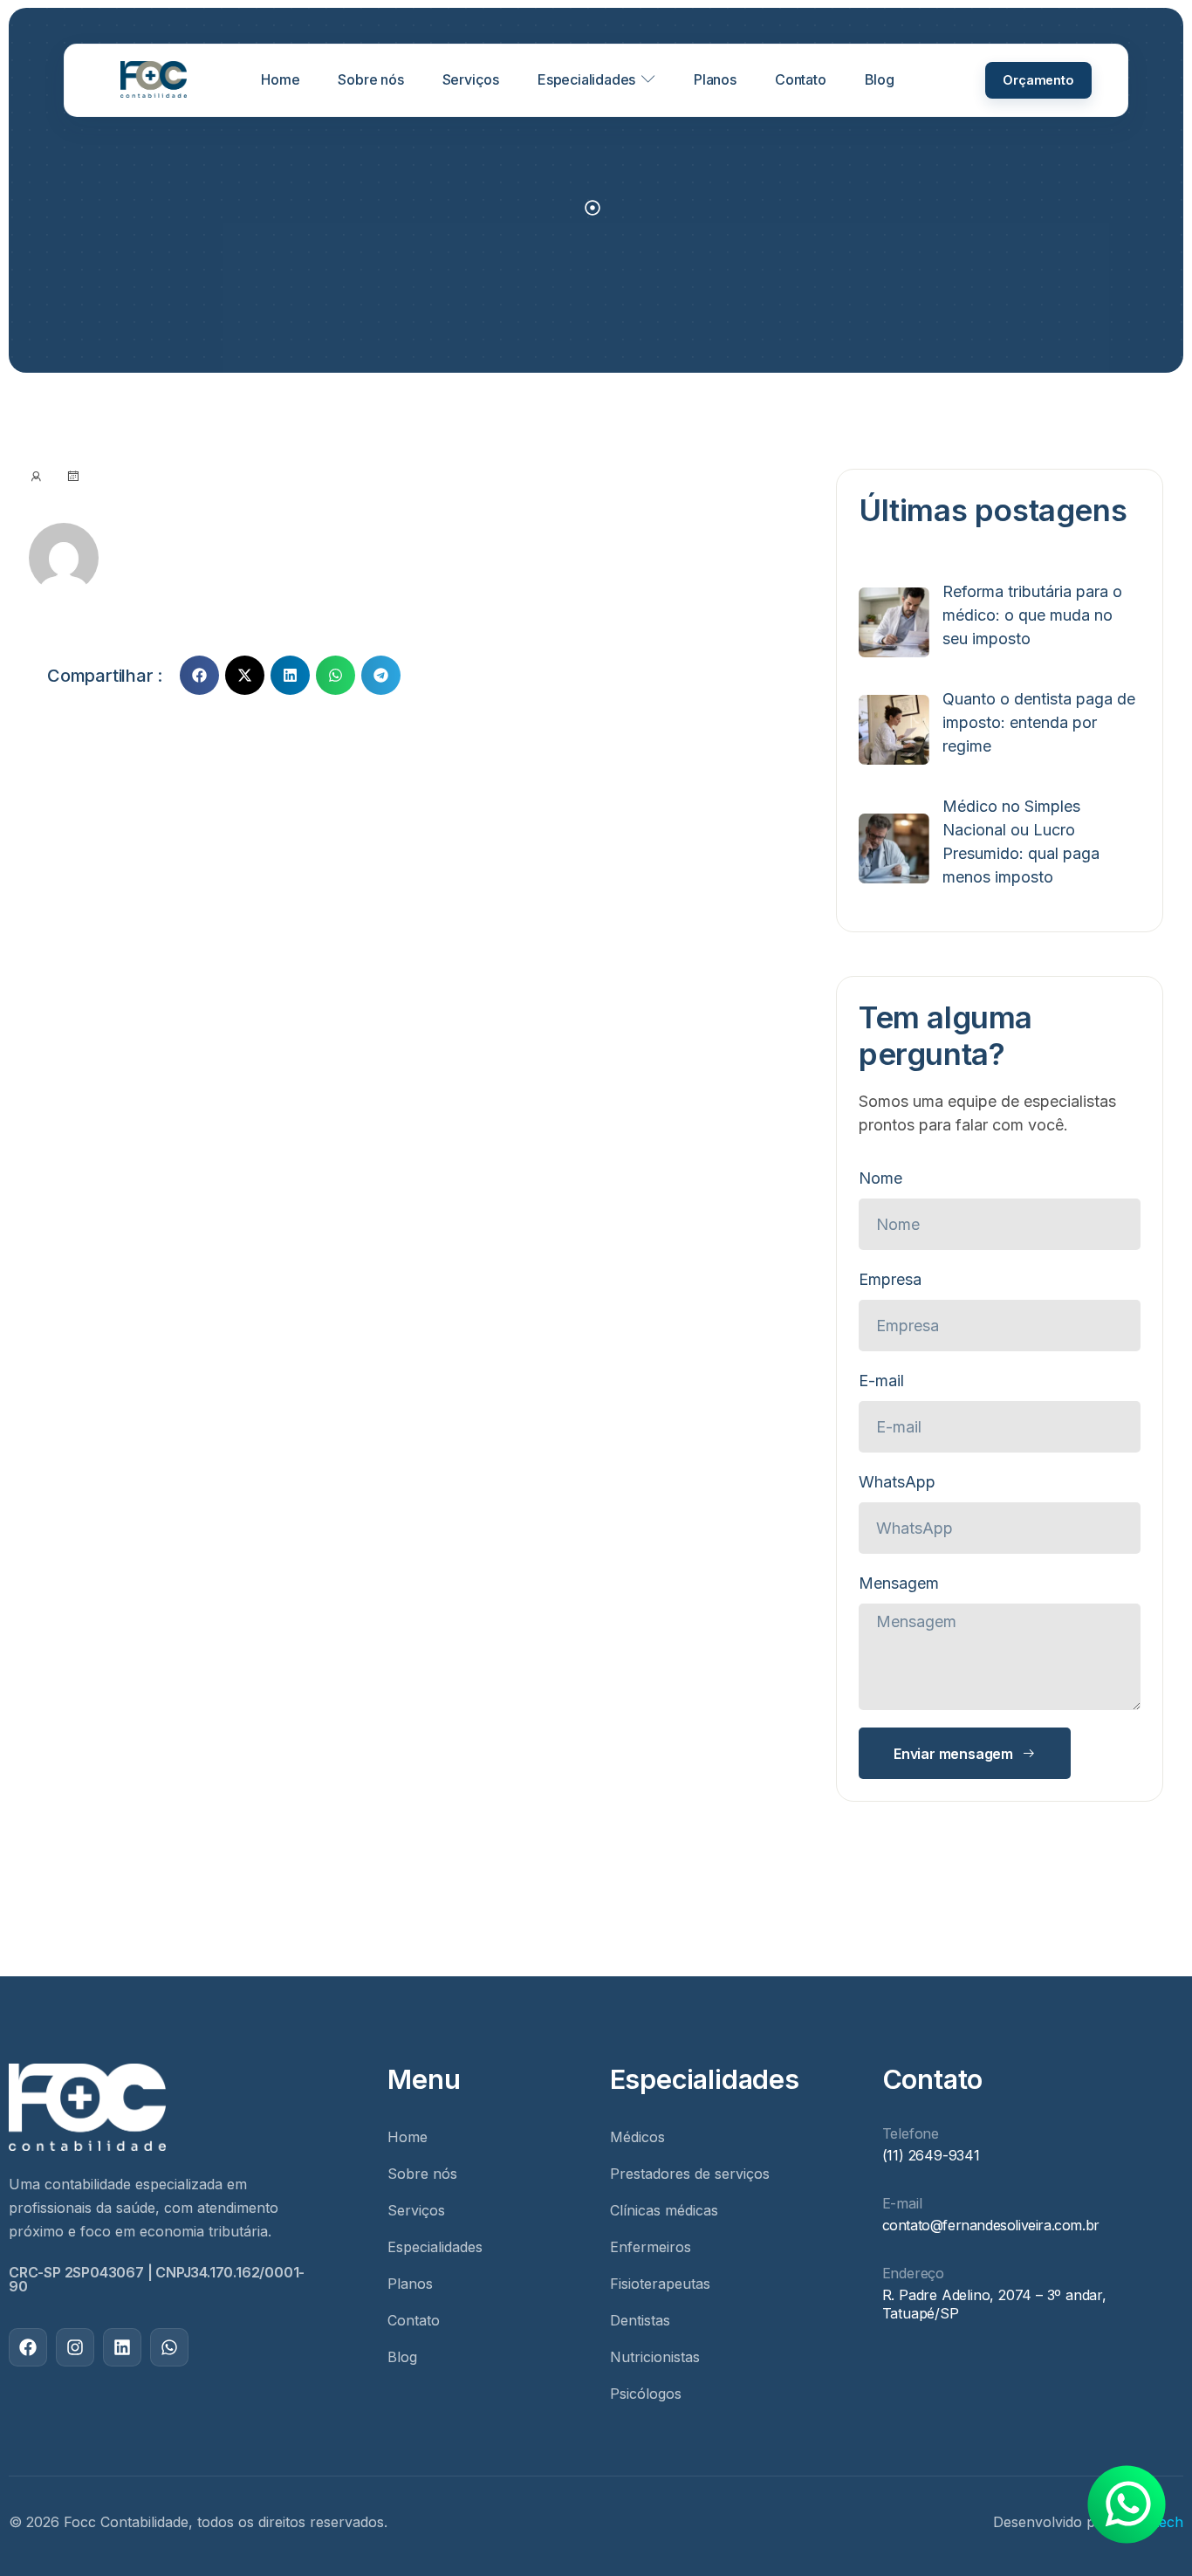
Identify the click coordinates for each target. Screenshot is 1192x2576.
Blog (880, 80)
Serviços (471, 80)
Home (280, 80)
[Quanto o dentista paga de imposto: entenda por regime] (894, 730)
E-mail (881, 1381)
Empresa (890, 1279)
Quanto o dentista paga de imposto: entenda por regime (1039, 722)
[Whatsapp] (169, 2347)
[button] (199, 675)
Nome (880, 1178)
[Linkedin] (122, 2347)
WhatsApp (897, 1482)
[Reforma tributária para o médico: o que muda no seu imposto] (894, 622)
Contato (801, 80)
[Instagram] (75, 2347)
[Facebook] (28, 2347)
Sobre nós (370, 80)
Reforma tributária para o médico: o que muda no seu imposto (1032, 615)
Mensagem (899, 1583)
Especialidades (586, 80)
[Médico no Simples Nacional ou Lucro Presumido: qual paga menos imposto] (894, 848)
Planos (715, 80)
